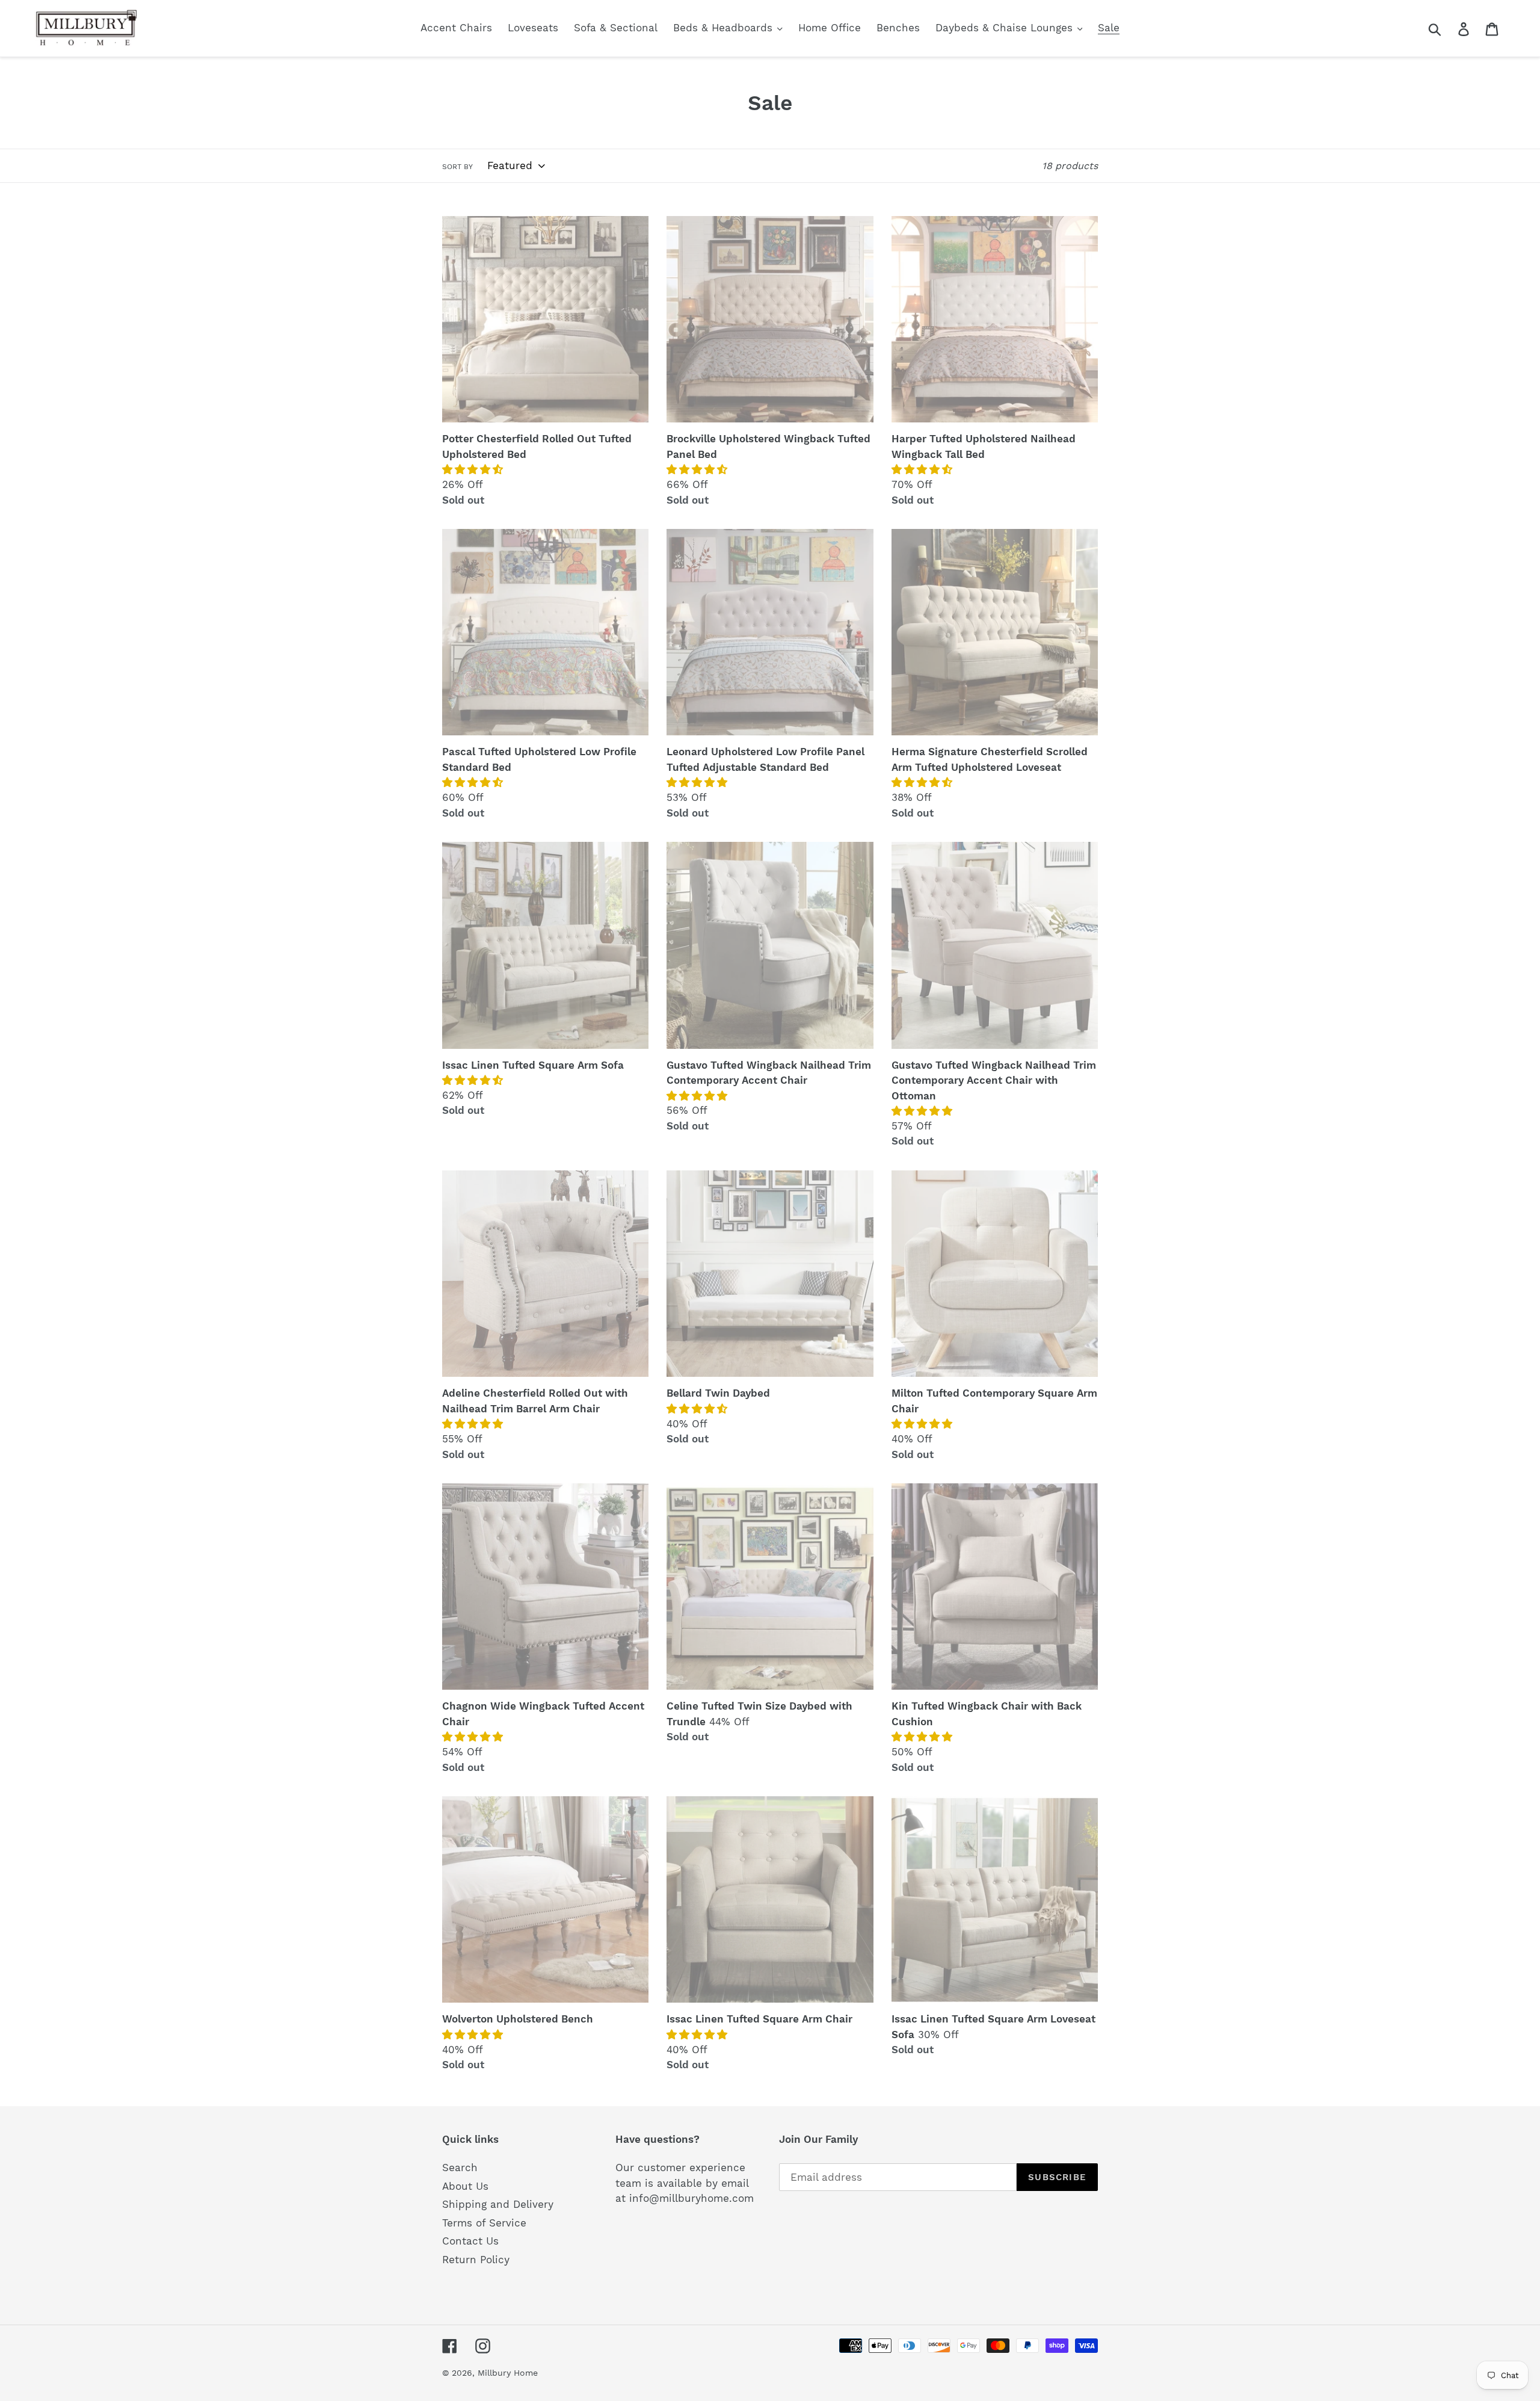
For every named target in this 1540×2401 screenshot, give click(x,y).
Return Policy (476, 2260)
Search (460, 2168)
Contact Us (470, 2241)
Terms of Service (484, 2223)
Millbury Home (508, 2373)
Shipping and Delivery (498, 2204)
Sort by (457, 167)
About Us (465, 2186)
